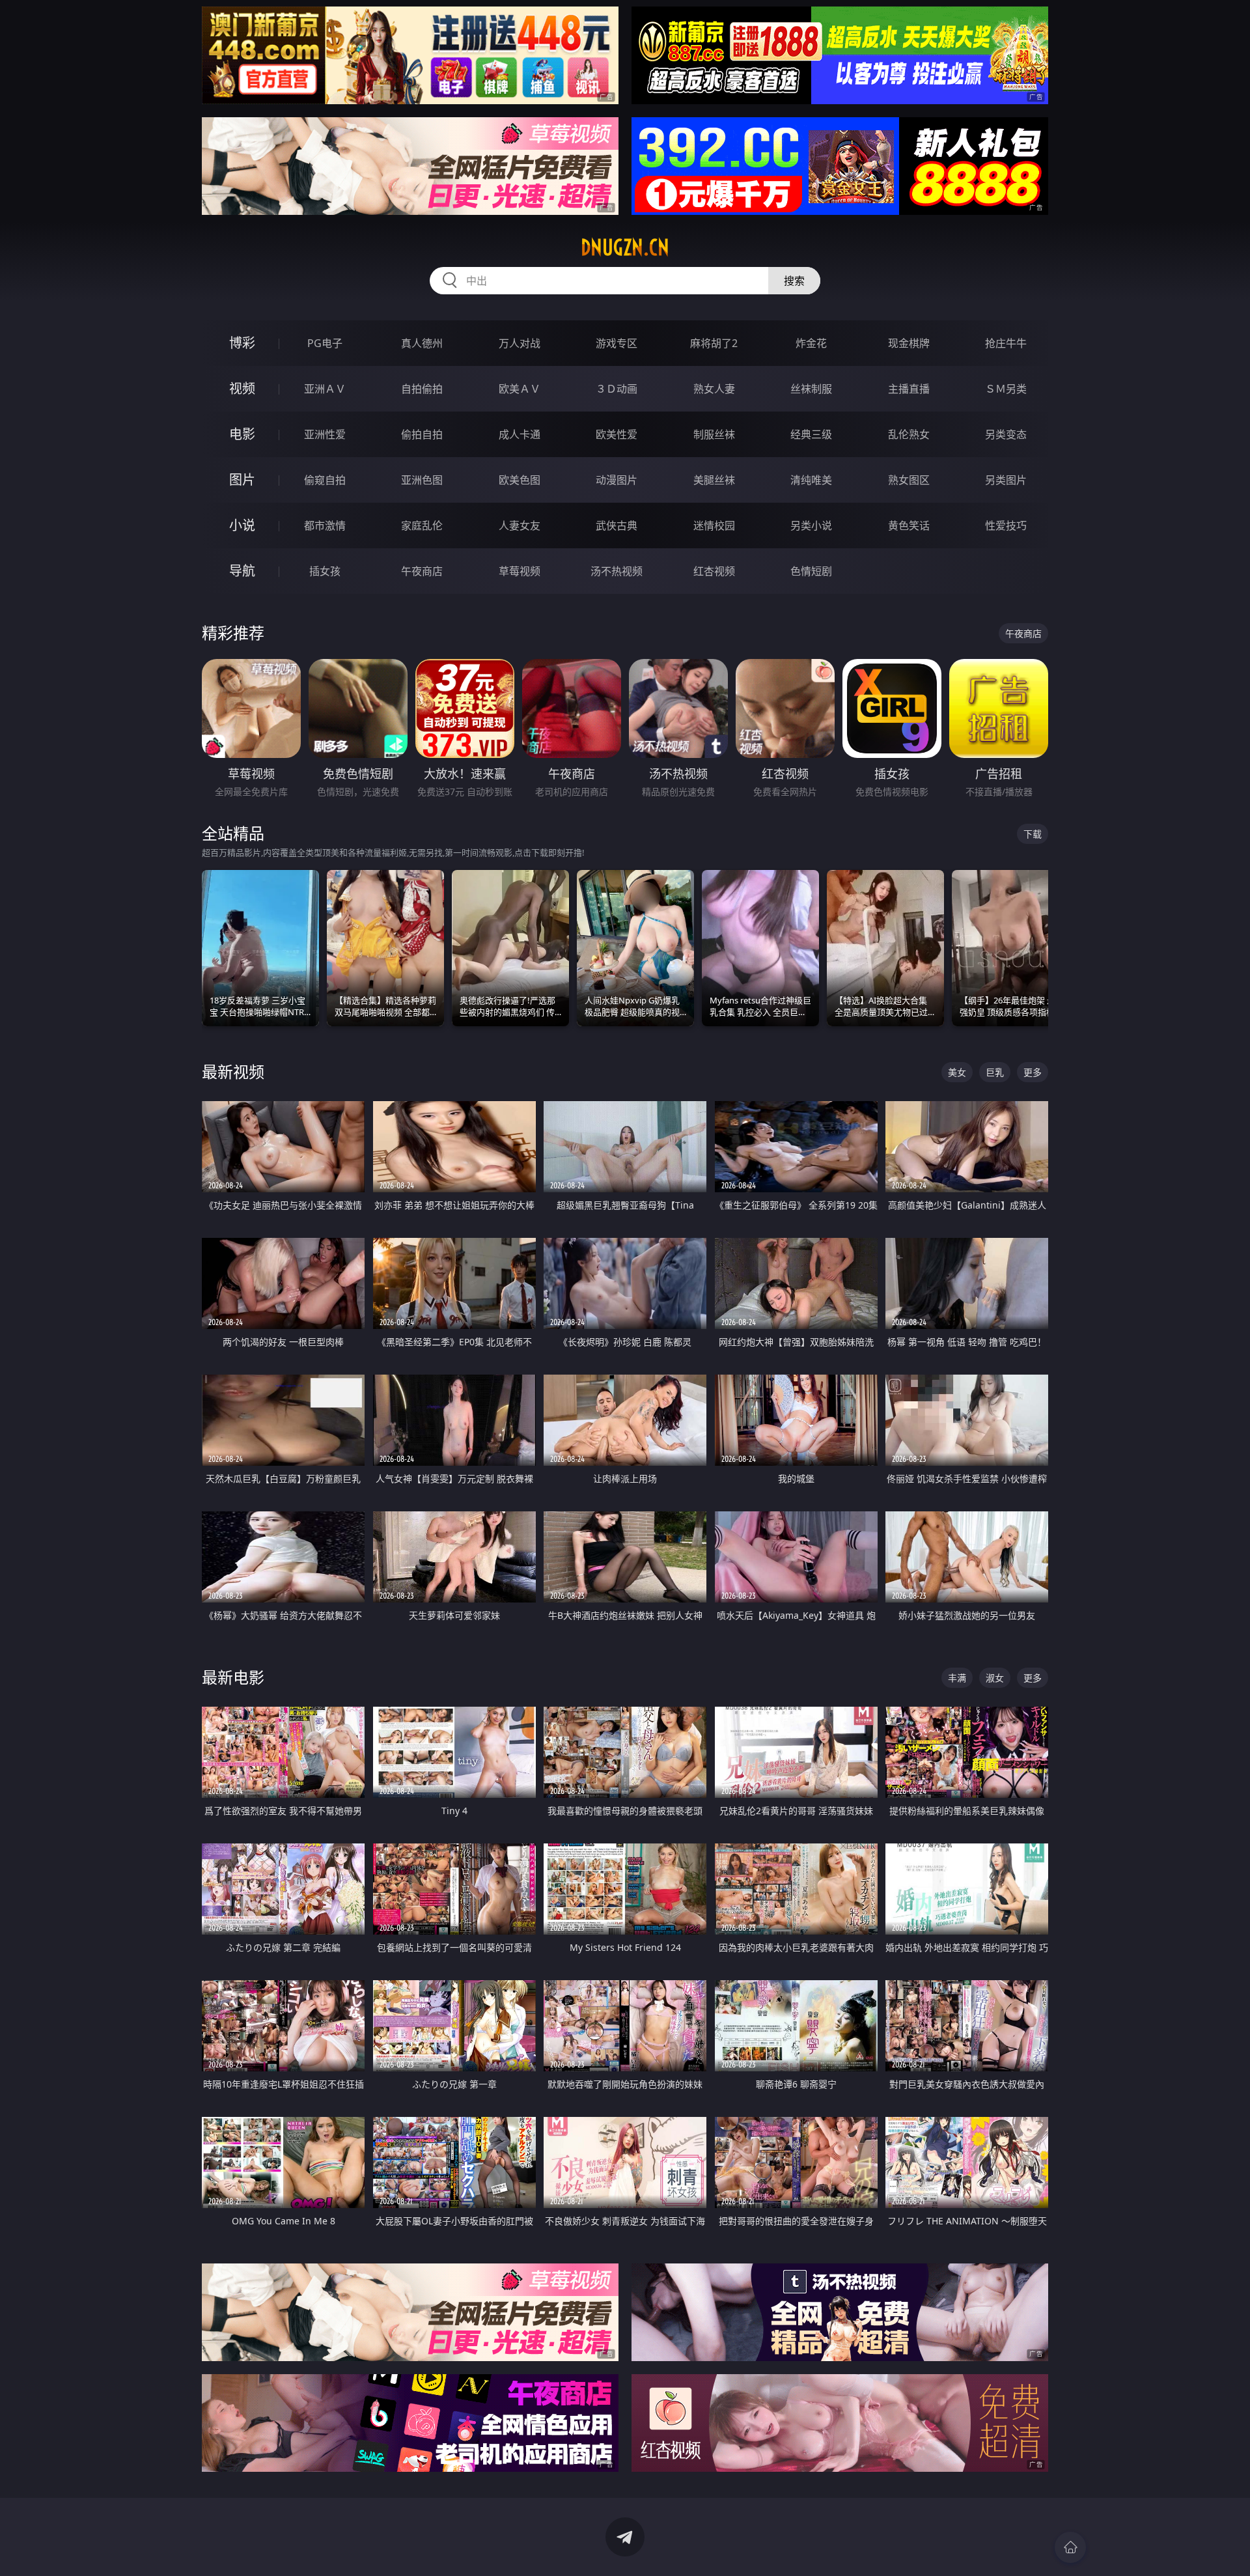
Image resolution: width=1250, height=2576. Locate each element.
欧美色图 (520, 480)
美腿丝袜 (714, 480)
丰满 (957, 1678)
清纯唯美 (811, 480)
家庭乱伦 (422, 525)
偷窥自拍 (325, 480)
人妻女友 (520, 525)
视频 (242, 388)
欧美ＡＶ (520, 389)
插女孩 (325, 571)
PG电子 (325, 343)
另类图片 (1006, 480)
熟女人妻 (714, 389)
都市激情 (325, 525)
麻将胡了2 (714, 343)
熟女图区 (909, 480)
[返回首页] (1070, 2547)
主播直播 (909, 389)
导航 (242, 571)
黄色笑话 (909, 525)
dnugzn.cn (625, 247)
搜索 (794, 281)
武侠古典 (617, 525)
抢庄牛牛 (1006, 343)
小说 (242, 525)
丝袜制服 (811, 389)
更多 (1033, 1072)
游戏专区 (617, 343)
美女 (957, 1072)
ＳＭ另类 (1006, 389)
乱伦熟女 (909, 434)
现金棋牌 (909, 343)
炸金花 (811, 343)
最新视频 (233, 1071)
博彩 (242, 343)
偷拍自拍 (422, 434)
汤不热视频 (617, 571)
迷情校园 (714, 525)
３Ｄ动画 (617, 389)
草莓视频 (520, 571)
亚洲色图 (422, 480)
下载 (1033, 834)
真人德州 (422, 343)
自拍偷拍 (422, 389)
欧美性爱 (617, 434)
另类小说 (811, 525)
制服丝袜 (714, 434)
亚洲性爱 (325, 434)
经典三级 (811, 434)
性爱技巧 (1006, 525)
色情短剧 (811, 571)
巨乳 (995, 1072)
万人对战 (520, 343)
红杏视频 (714, 571)
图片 (242, 480)
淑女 (995, 1678)
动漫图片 (617, 480)
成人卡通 (520, 434)
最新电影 (233, 1677)
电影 (242, 434)
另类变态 (1006, 434)
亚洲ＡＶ (325, 389)
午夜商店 (422, 571)
